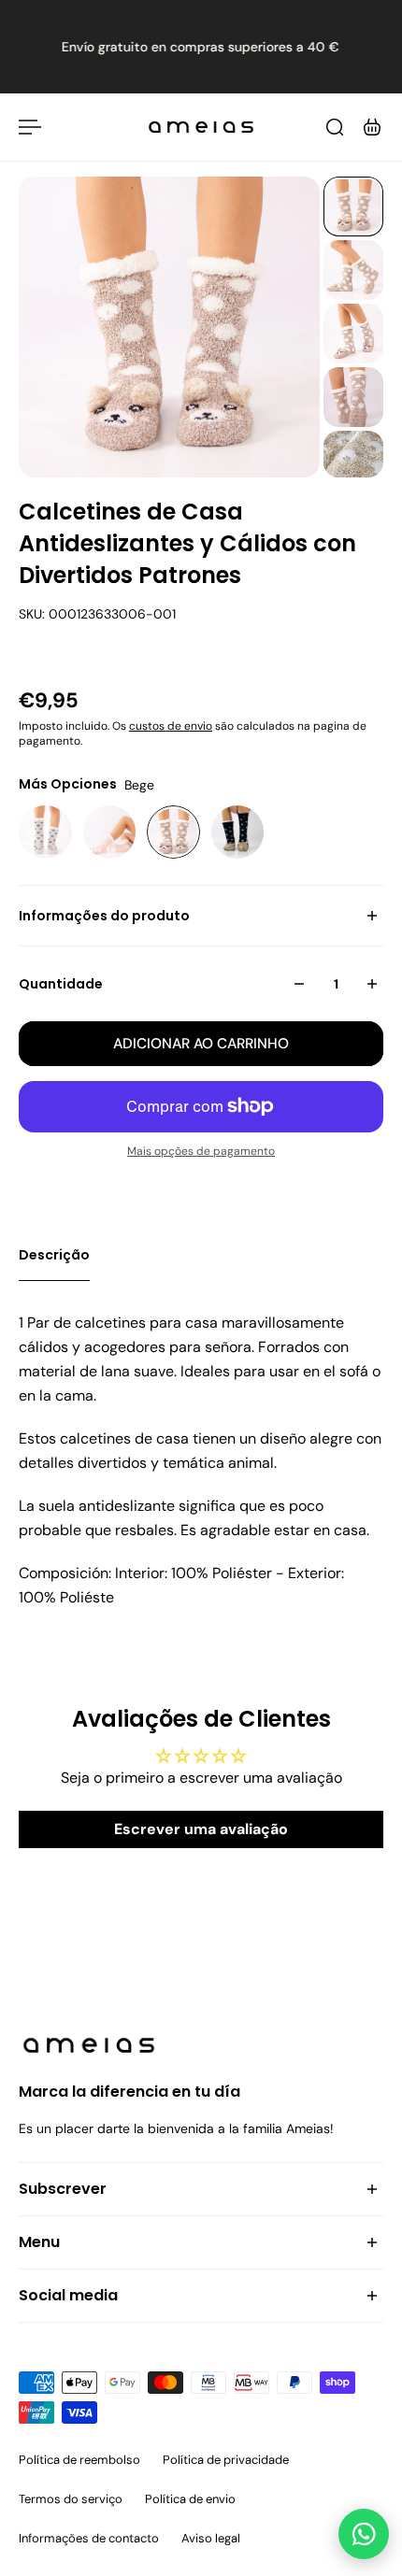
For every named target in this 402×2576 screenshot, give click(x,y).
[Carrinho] (372, 127)
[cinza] (45, 832)
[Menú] (30, 127)
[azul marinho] (238, 832)
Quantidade (61, 984)
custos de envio (171, 726)
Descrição (54, 1255)
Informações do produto (104, 916)
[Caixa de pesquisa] (335, 127)
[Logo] (201, 127)
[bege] (173, 832)
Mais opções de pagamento (201, 1151)
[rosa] (110, 832)
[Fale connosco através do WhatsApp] (364, 2534)
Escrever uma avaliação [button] (201, 1829)
